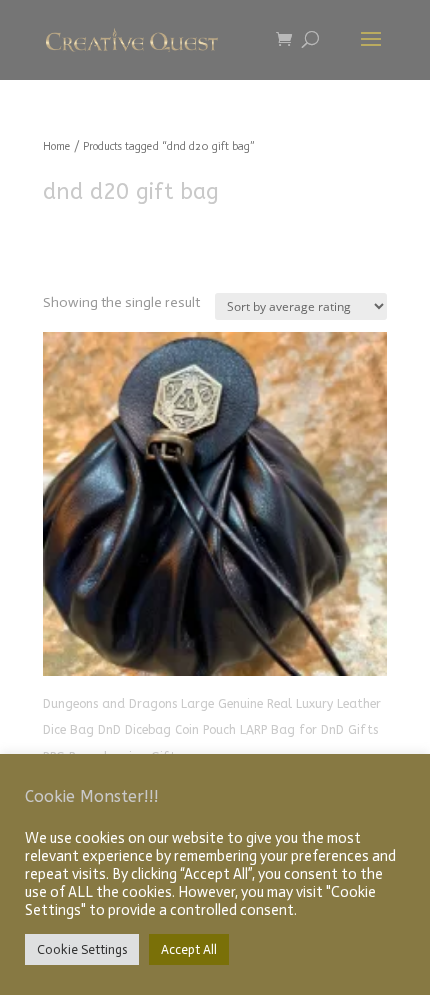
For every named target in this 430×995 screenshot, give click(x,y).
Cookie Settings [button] (82, 949)
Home (57, 146)
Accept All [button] (189, 949)
